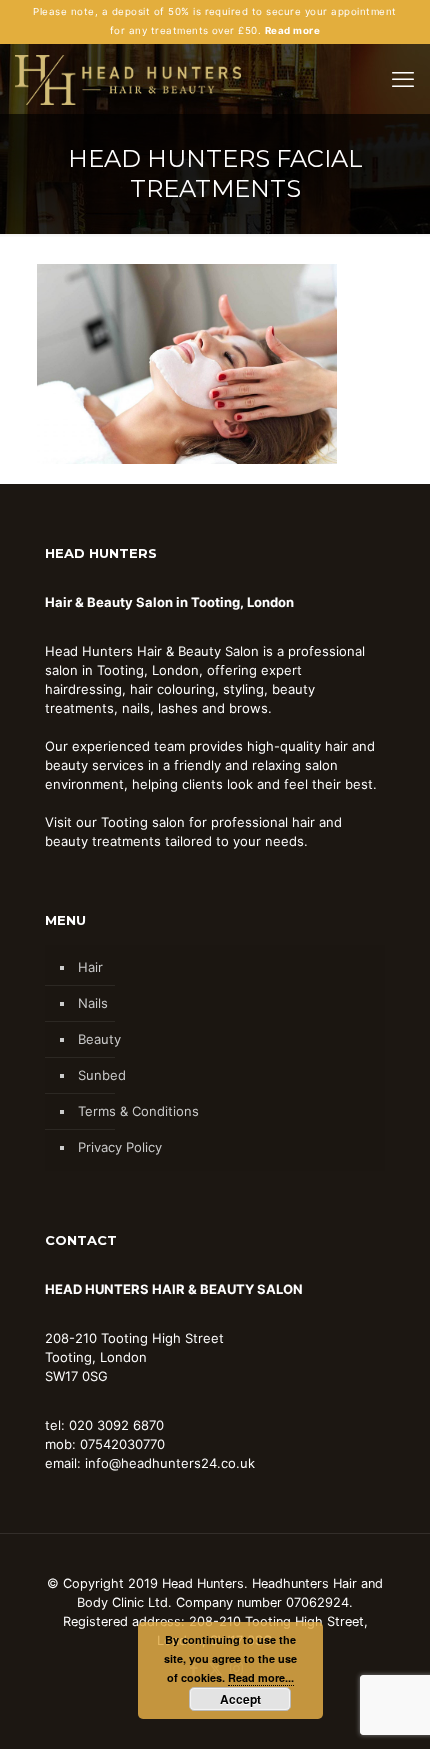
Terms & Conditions (138, 1111)
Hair (90, 967)
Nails (93, 1003)
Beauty (99, 1039)
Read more (292, 30)
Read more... (261, 1677)
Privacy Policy (120, 1147)
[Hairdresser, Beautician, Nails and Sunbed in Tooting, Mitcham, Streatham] (128, 79)
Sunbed (102, 1075)
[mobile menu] (403, 79)
